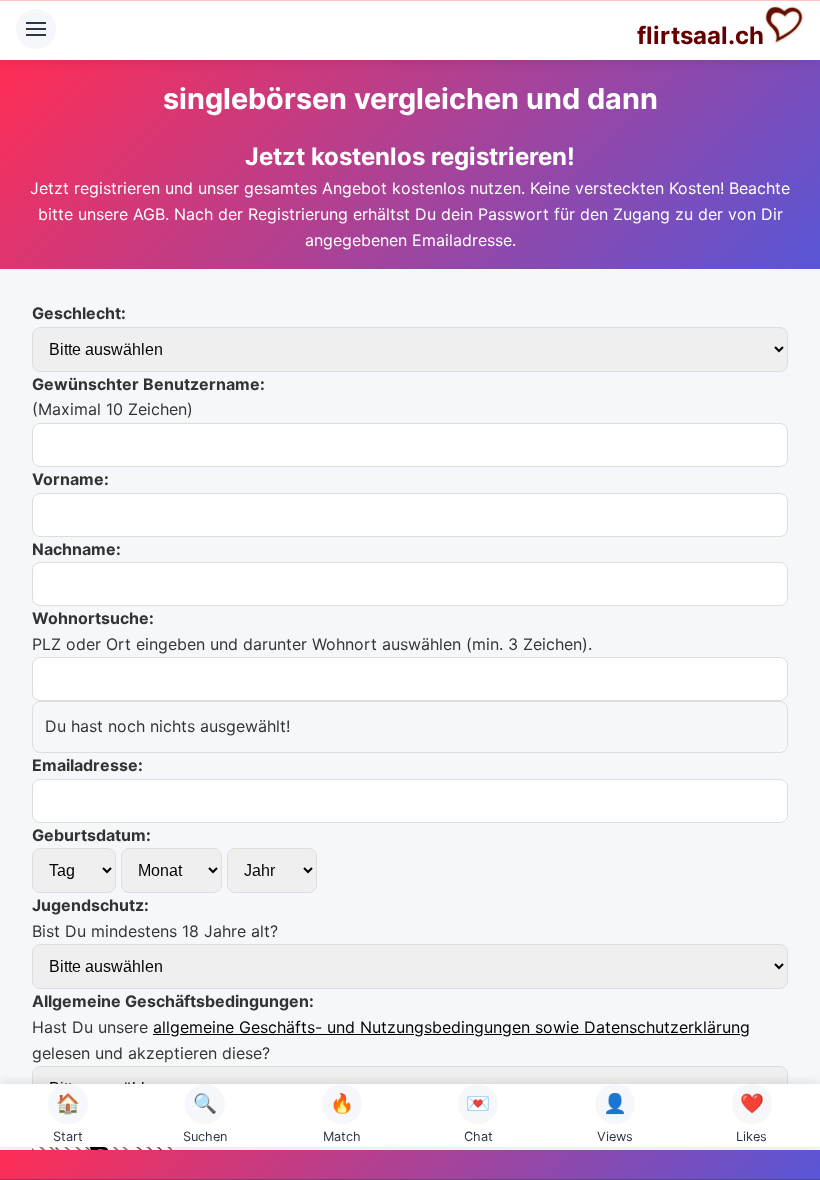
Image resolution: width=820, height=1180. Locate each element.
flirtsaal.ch (700, 35)
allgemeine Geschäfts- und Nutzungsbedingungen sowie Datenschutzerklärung (451, 1027)
